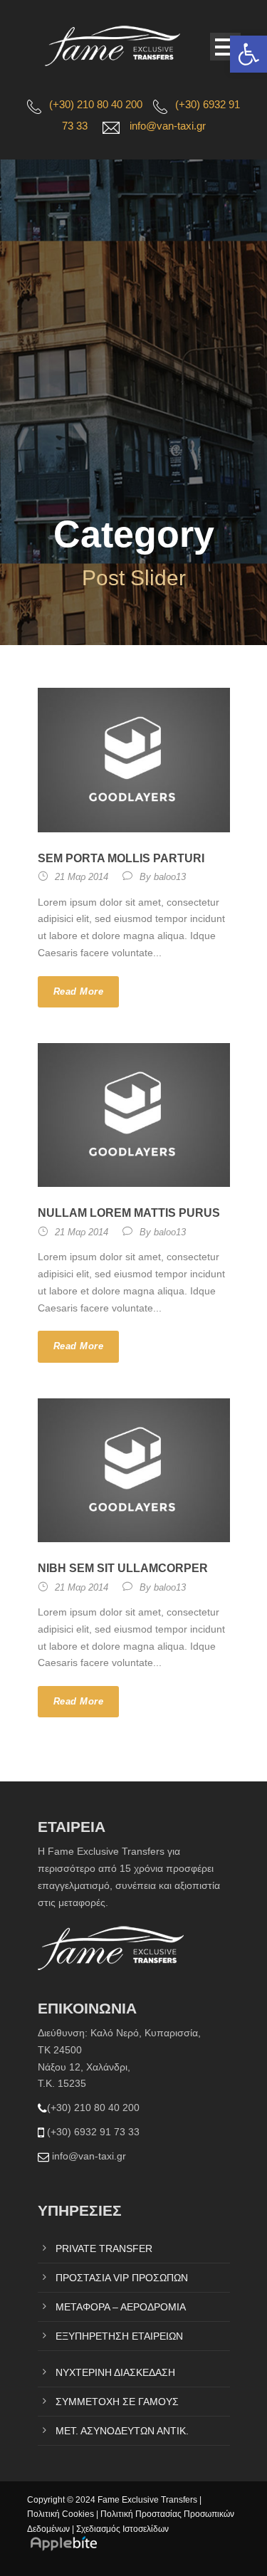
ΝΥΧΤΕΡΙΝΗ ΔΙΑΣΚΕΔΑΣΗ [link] (115, 2372)
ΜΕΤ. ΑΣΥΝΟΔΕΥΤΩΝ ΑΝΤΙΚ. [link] (122, 2431)
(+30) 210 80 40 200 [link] (96, 104)
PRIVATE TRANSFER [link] (104, 2248)
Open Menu (225, 47)
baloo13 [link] (170, 877)
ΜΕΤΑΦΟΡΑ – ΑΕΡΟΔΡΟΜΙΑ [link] (121, 2307)
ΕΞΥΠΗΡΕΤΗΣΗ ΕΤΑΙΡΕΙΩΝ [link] (119, 2336)
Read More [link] (79, 991)
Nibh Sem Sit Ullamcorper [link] (123, 1568)
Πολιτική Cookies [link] (61, 2514)
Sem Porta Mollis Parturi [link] (121, 858)
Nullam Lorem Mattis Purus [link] (129, 1213)
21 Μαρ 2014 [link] (82, 877)
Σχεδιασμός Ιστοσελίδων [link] (122, 2529)
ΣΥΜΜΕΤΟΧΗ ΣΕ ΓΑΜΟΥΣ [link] (117, 2402)
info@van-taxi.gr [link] (168, 126)
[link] (248, 54)
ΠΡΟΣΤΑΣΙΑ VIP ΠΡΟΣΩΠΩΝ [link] (122, 2278)
